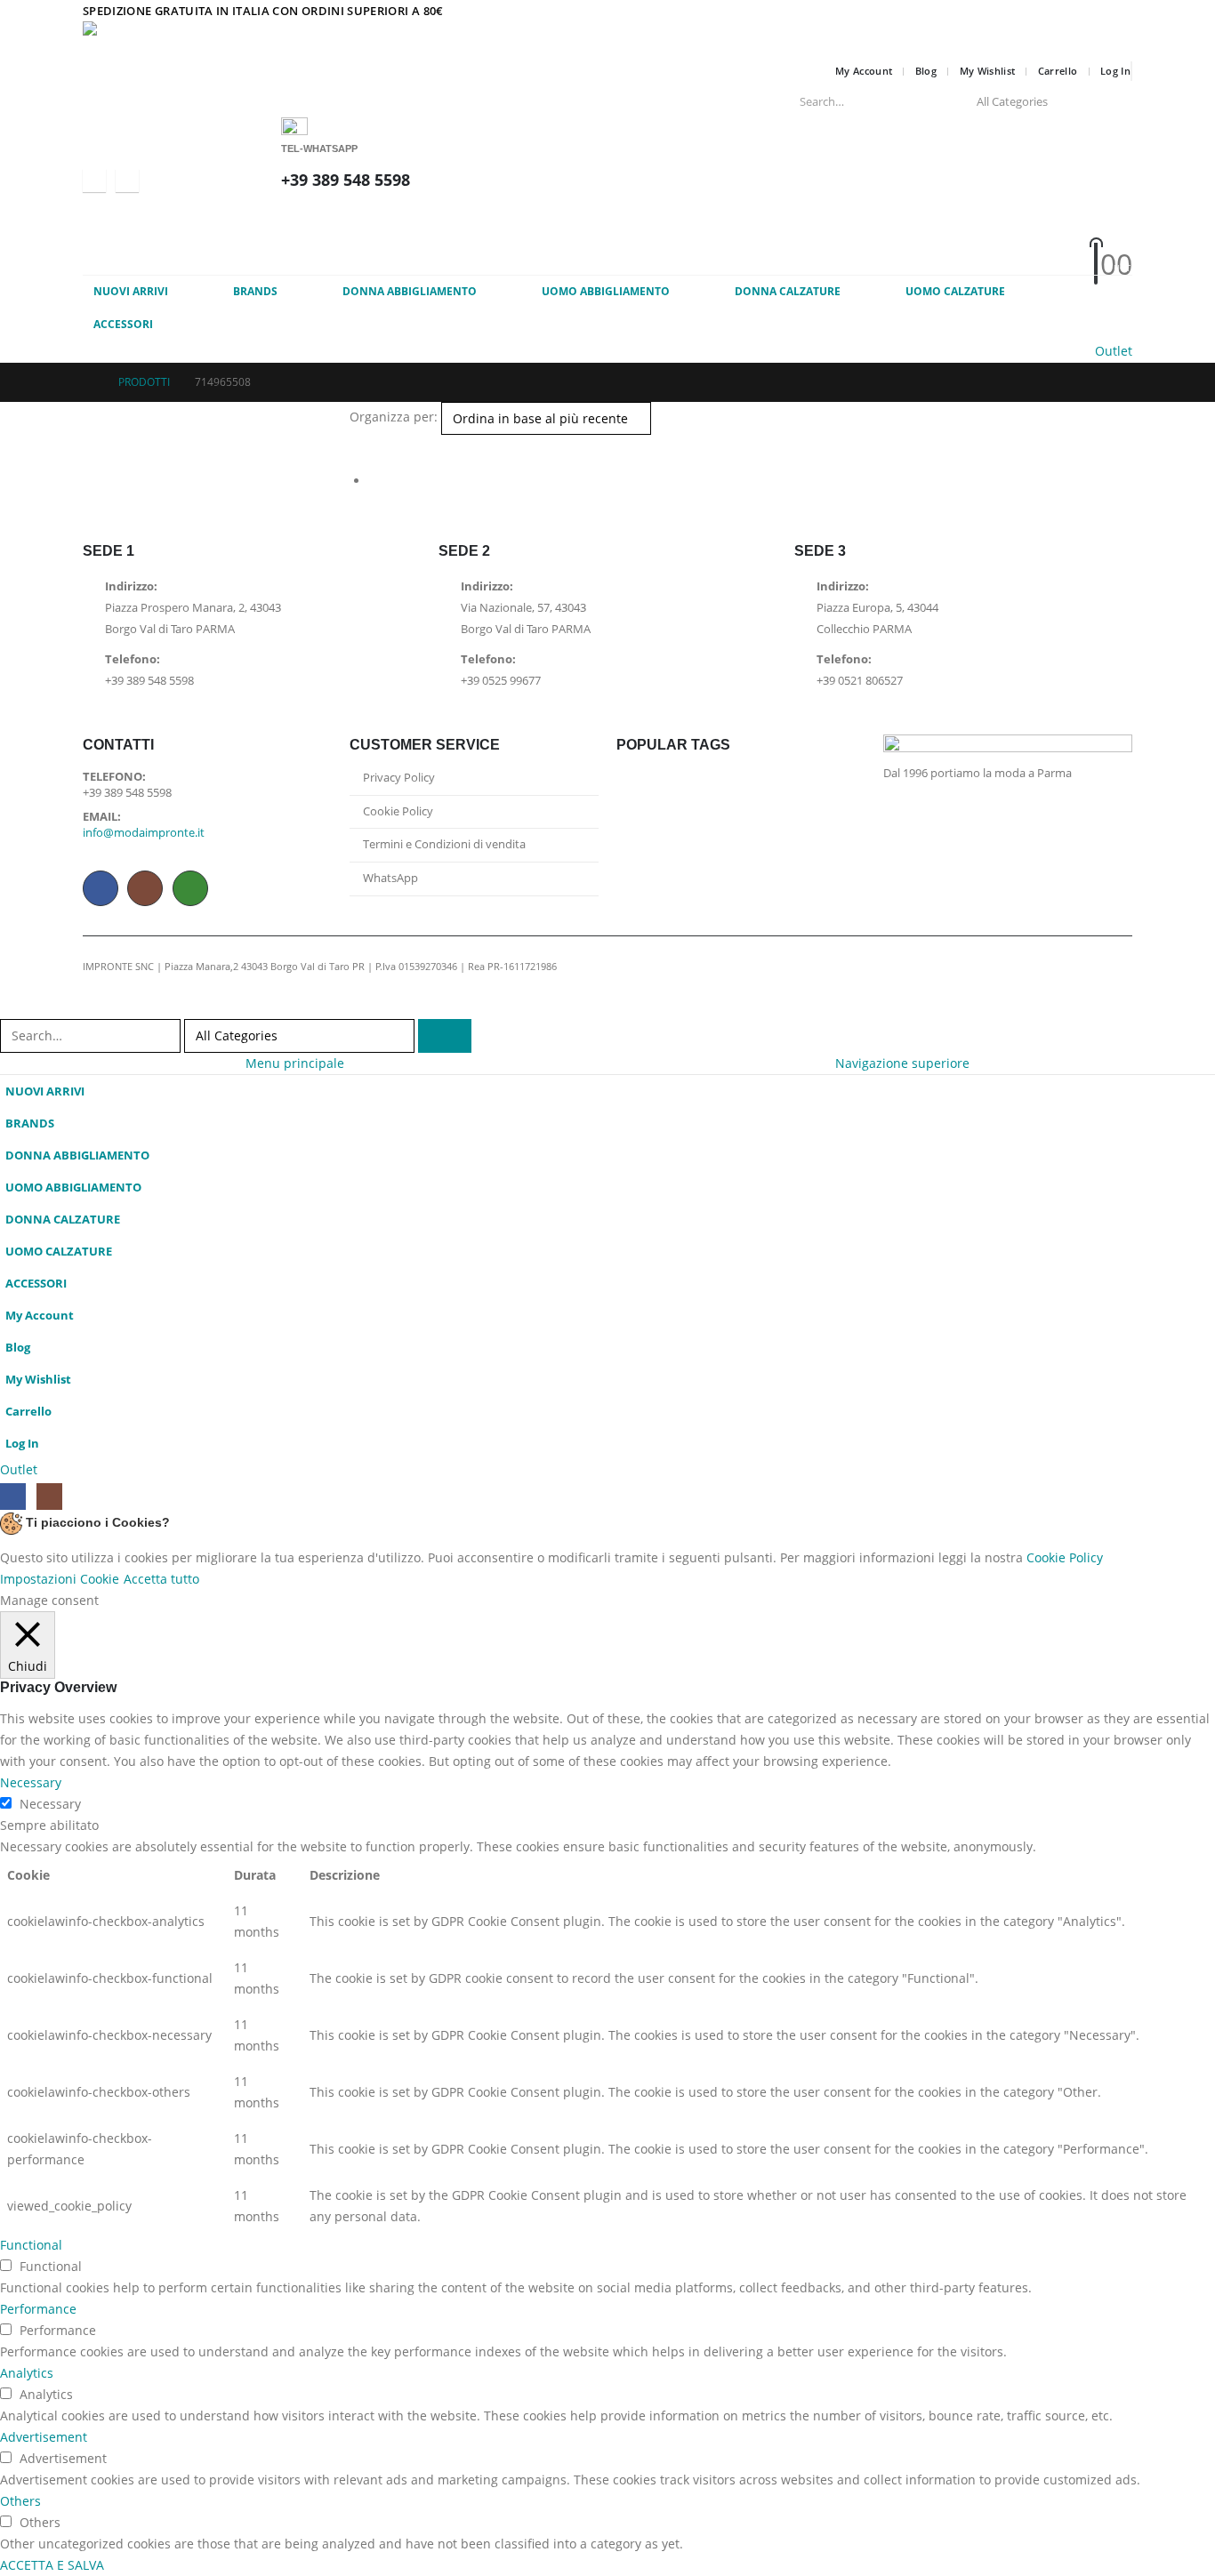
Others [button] (20, 2501)
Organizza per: (394, 417)
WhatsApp (190, 888)
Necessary (50, 1804)
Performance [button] (38, 2309)
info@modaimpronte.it (144, 833)
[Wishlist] (684, 241)
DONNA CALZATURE (788, 291)
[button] (357, 445)
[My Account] (685, 217)
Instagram (145, 888)
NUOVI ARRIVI (131, 291)
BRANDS (255, 291)
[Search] (1106, 101)
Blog (926, 71)
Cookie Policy (398, 811)
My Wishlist (988, 71)
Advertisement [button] (44, 2437)
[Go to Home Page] (88, 382)
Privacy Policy (399, 778)
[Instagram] (127, 181)
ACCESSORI (123, 324)
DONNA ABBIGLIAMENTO (410, 291)
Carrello (1058, 71)
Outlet (1114, 351)
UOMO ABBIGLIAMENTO (606, 291)
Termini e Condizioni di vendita (444, 844)
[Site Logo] (216, 39)
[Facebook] (94, 181)
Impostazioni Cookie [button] (60, 1579)
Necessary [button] (31, 1782)
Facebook (101, 888)
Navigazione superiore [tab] (902, 1063)
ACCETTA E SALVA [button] (52, 2565)
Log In (1115, 71)
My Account (864, 71)
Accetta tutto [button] (161, 1579)
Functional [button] (31, 2245)
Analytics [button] (27, 2373)
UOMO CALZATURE (955, 291)
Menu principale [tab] (295, 1063)
